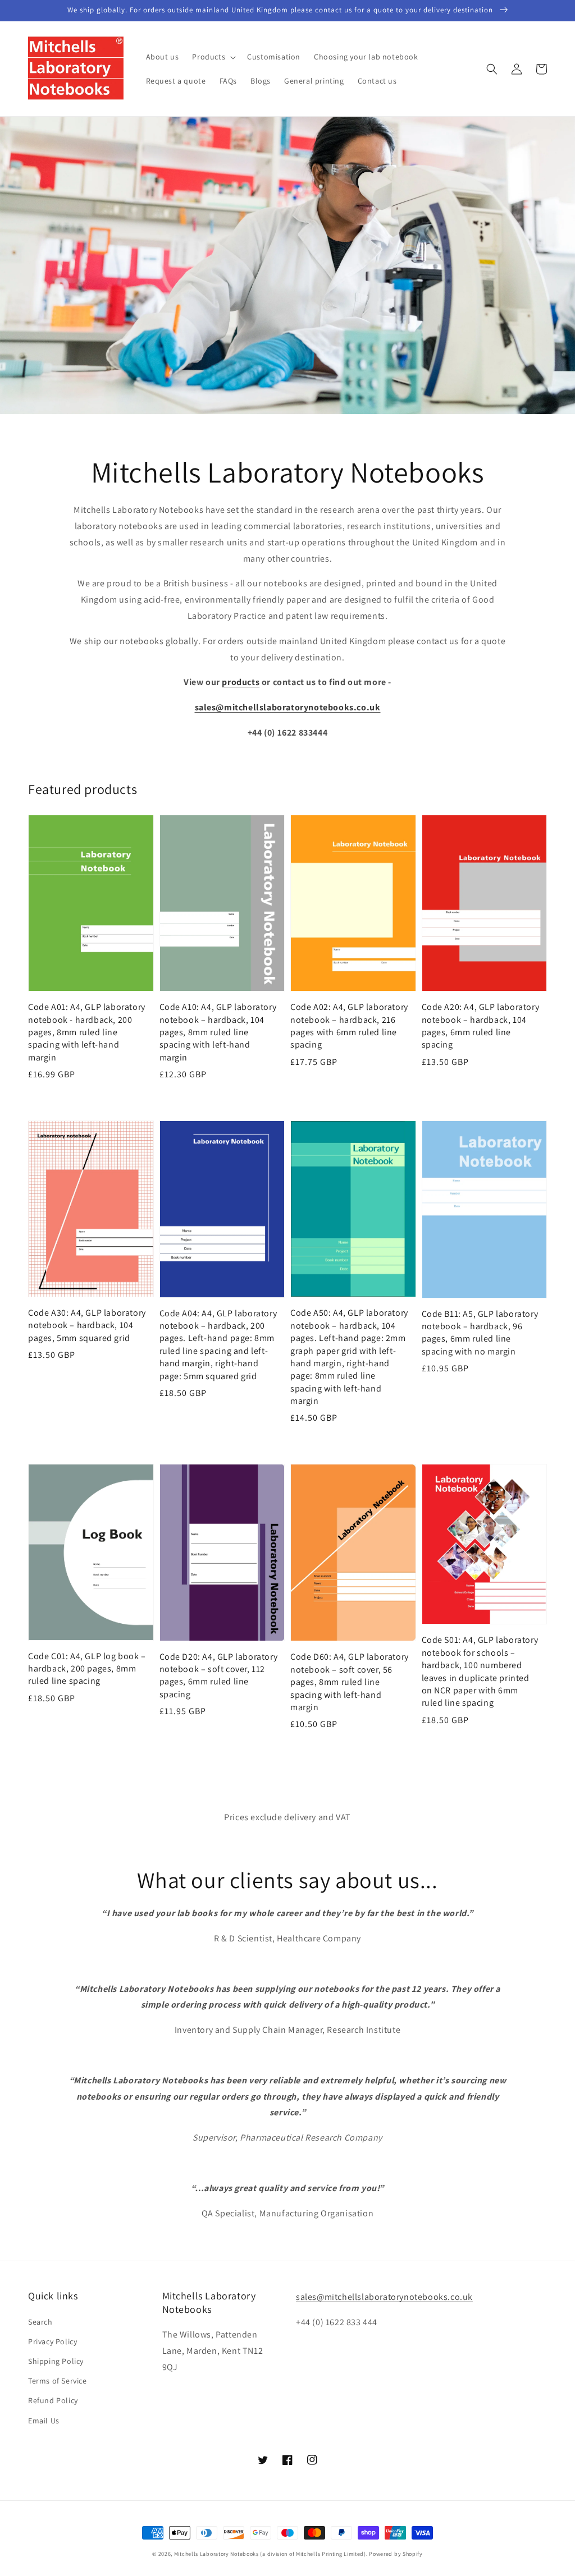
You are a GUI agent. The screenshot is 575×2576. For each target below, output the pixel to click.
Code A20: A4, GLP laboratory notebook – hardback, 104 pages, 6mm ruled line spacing (481, 1026)
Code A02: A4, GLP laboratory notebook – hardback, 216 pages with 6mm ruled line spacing (349, 1026)
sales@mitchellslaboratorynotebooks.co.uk (384, 2297)
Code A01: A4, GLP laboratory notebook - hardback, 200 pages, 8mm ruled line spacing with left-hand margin (87, 1032)
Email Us (44, 2421)
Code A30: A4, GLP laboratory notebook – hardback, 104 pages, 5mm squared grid (87, 1325)
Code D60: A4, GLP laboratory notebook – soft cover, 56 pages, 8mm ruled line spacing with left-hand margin (350, 1682)
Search (40, 2322)
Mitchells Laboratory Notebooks (216, 2554)
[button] (213, 57)
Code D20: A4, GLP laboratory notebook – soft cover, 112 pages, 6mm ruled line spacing (219, 1675)
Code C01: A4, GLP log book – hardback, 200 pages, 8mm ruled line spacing (87, 1669)
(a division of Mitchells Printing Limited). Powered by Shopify (341, 2554)
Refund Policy (53, 2400)
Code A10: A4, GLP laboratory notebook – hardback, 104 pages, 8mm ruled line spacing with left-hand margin (218, 1032)
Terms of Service (58, 2381)
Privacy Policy (53, 2341)
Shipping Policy (56, 2361)
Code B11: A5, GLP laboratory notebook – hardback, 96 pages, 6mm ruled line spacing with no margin (480, 1333)
